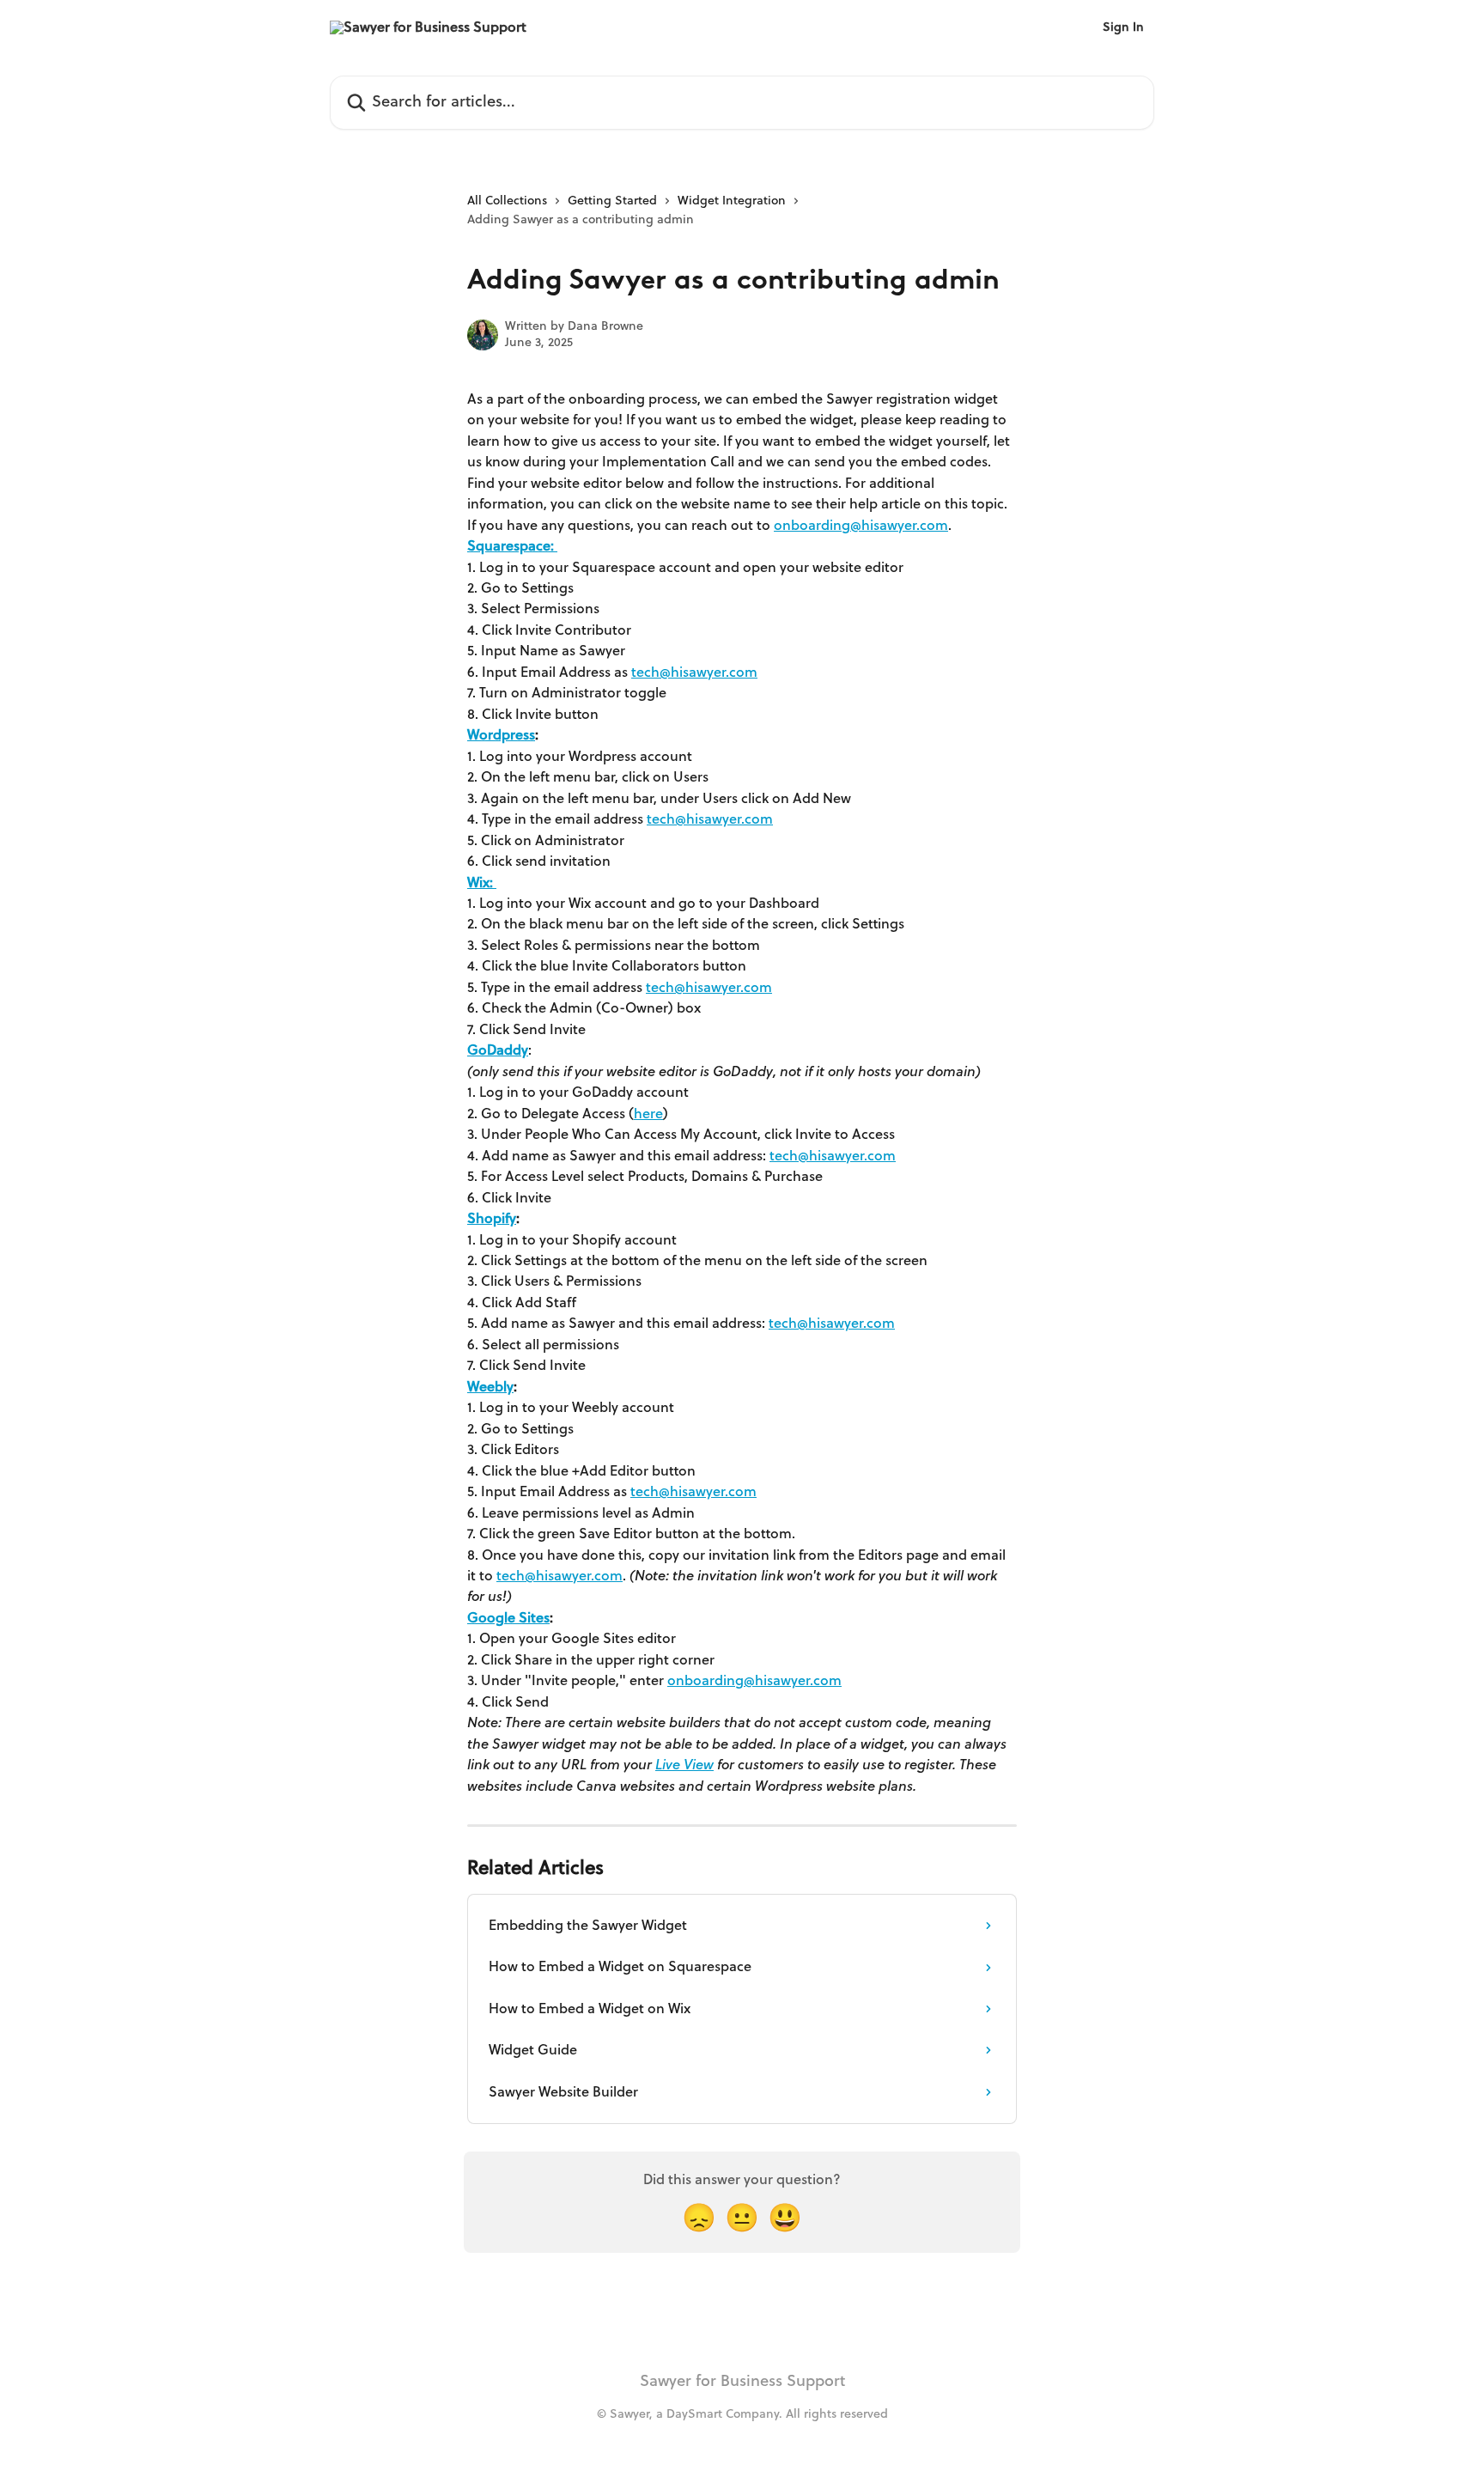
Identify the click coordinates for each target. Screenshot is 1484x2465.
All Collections (507, 201)
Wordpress (501, 735)
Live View (684, 1765)
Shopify (492, 1219)
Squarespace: (512, 546)
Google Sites (508, 1618)
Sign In (1123, 27)
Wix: (482, 883)
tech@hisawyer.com (694, 673)
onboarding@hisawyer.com (861, 526)
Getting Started (612, 201)
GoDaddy (498, 1050)
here (648, 1114)
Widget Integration (732, 201)
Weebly (490, 1387)
